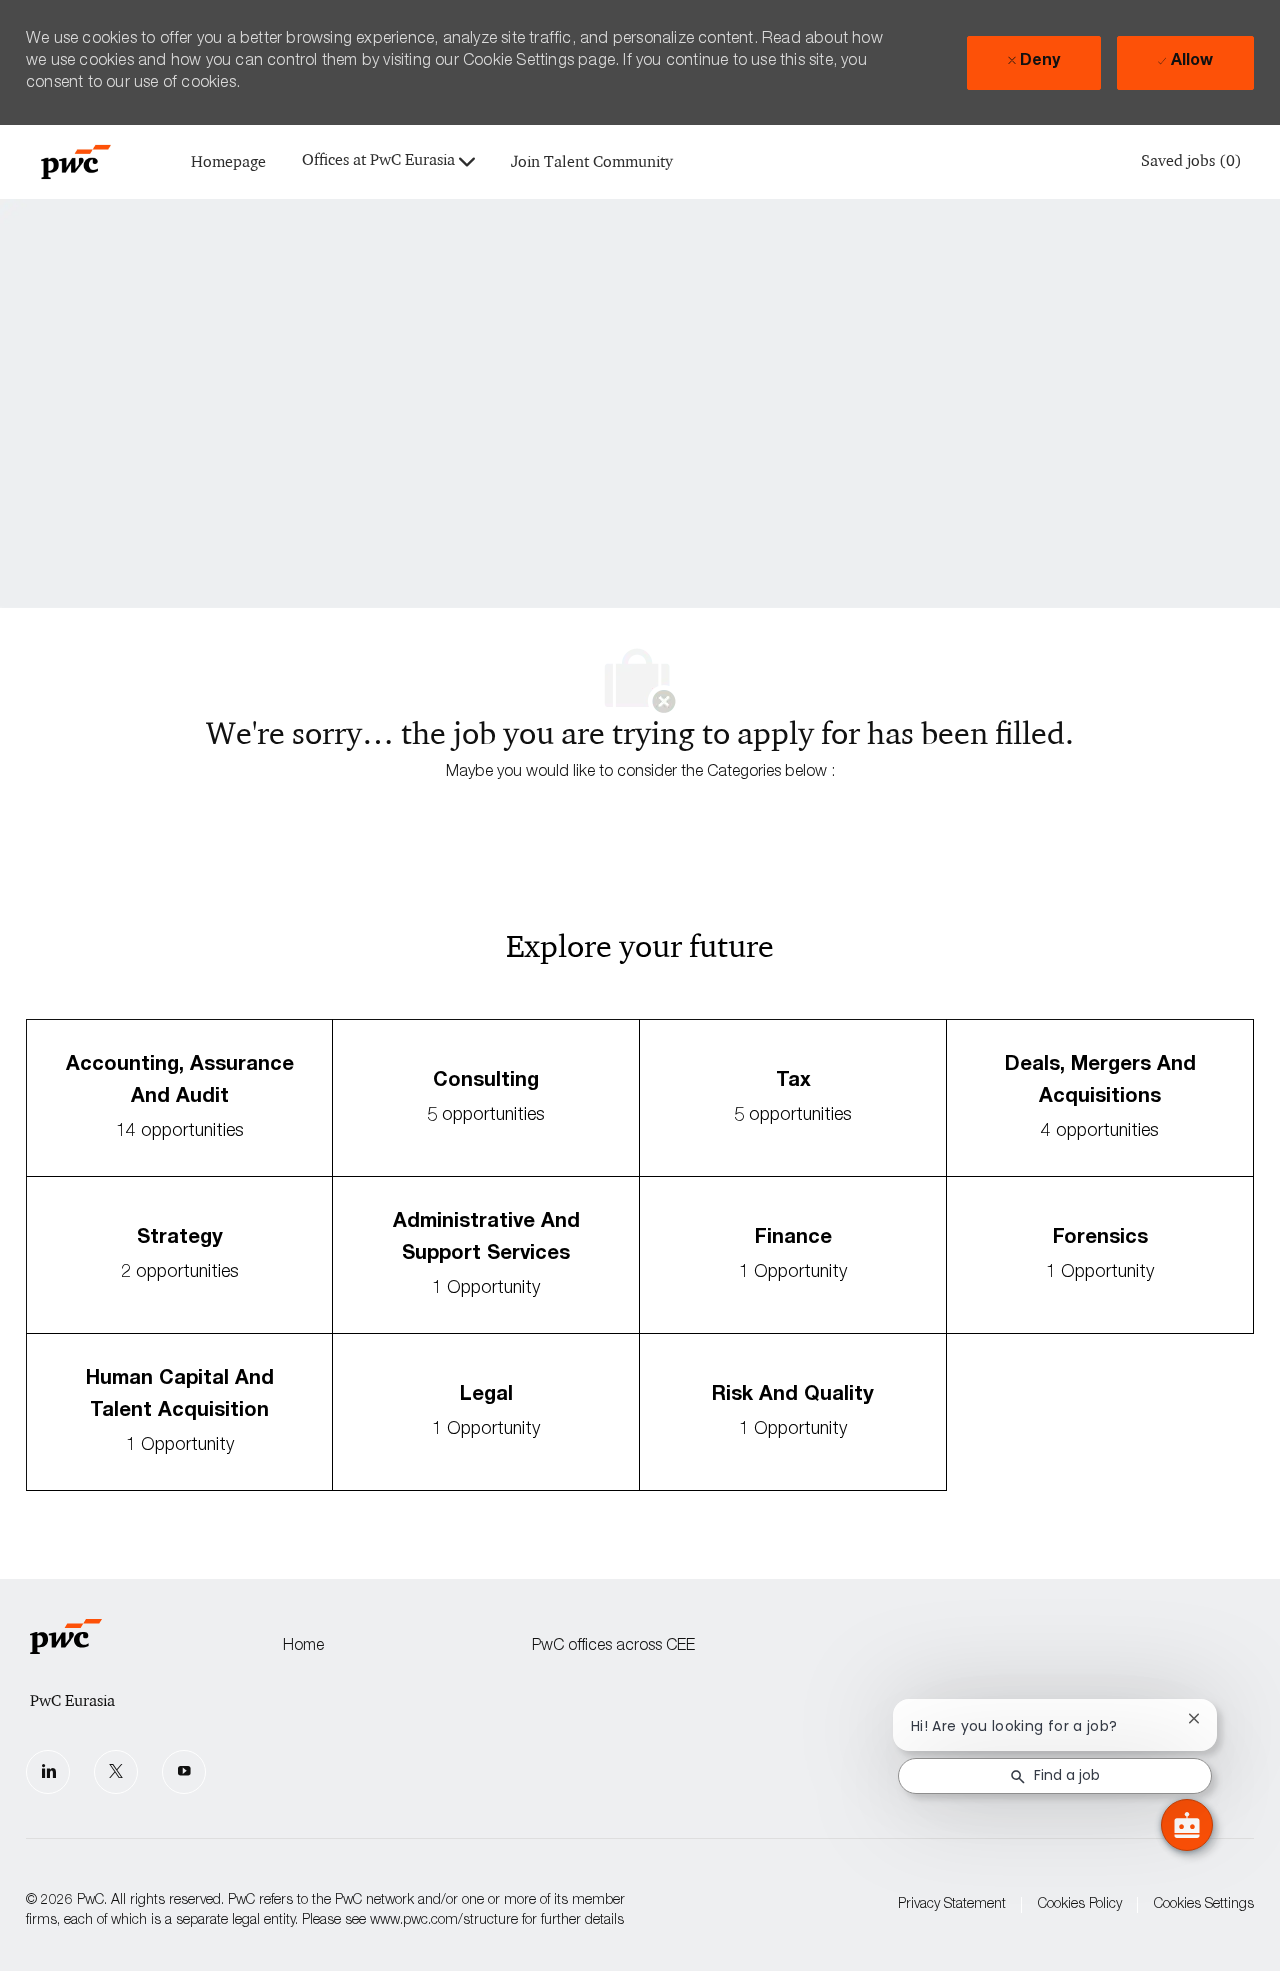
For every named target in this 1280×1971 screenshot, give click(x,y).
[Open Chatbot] (1187, 1825)
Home (303, 1647)
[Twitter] (116, 1772)
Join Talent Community (592, 162)
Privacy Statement (952, 1905)
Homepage (228, 162)
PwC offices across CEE (613, 1647)
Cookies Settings (1204, 1905)
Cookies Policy (1080, 1905)
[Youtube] (184, 1772)
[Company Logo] (76, 162)
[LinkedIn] (48, 1772)
